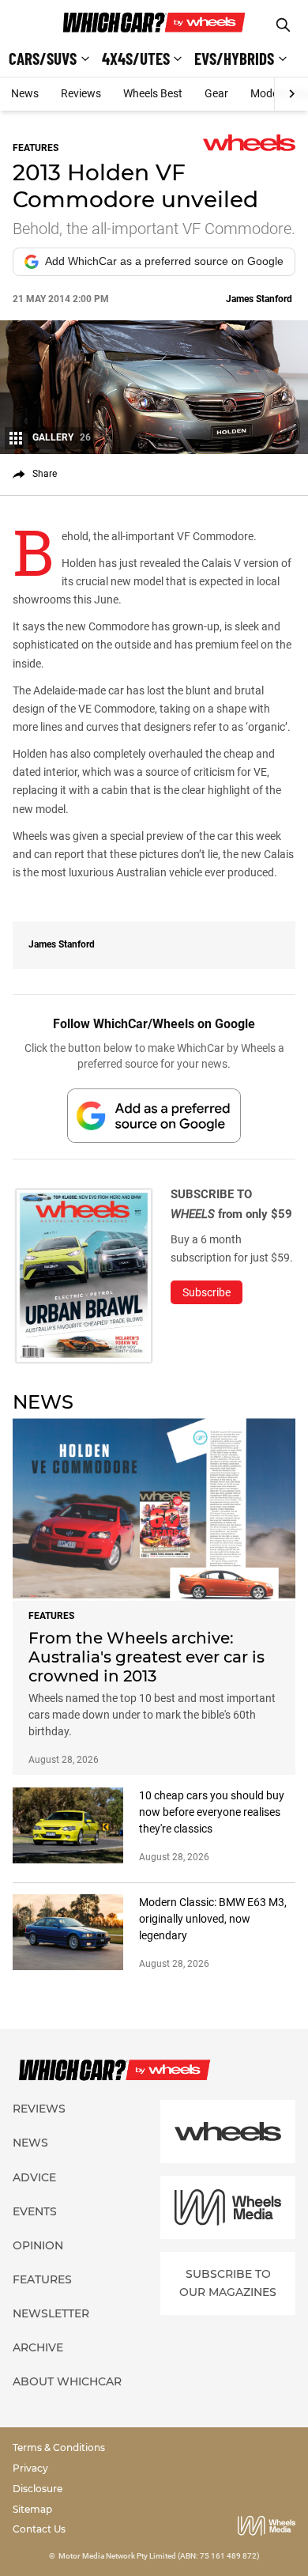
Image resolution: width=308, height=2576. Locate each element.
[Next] (291, 94)
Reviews (81, 93)
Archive (38, 2347)
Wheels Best (153, 93)
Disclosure (38, 2489)
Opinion (38, 2245)
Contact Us (39, 2529)
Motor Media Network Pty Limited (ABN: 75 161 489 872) (159, 2556)
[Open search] (283, 25)
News (25, 93)
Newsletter (51, 2313)
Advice (34, 2177)
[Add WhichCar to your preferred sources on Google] (154, 1116)
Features (42, 2279)
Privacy (30, 2468)
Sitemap (32, 2509)
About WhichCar (67, 2381)
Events (35, 2211)
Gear (216, 93)
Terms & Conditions (59, 2447)
